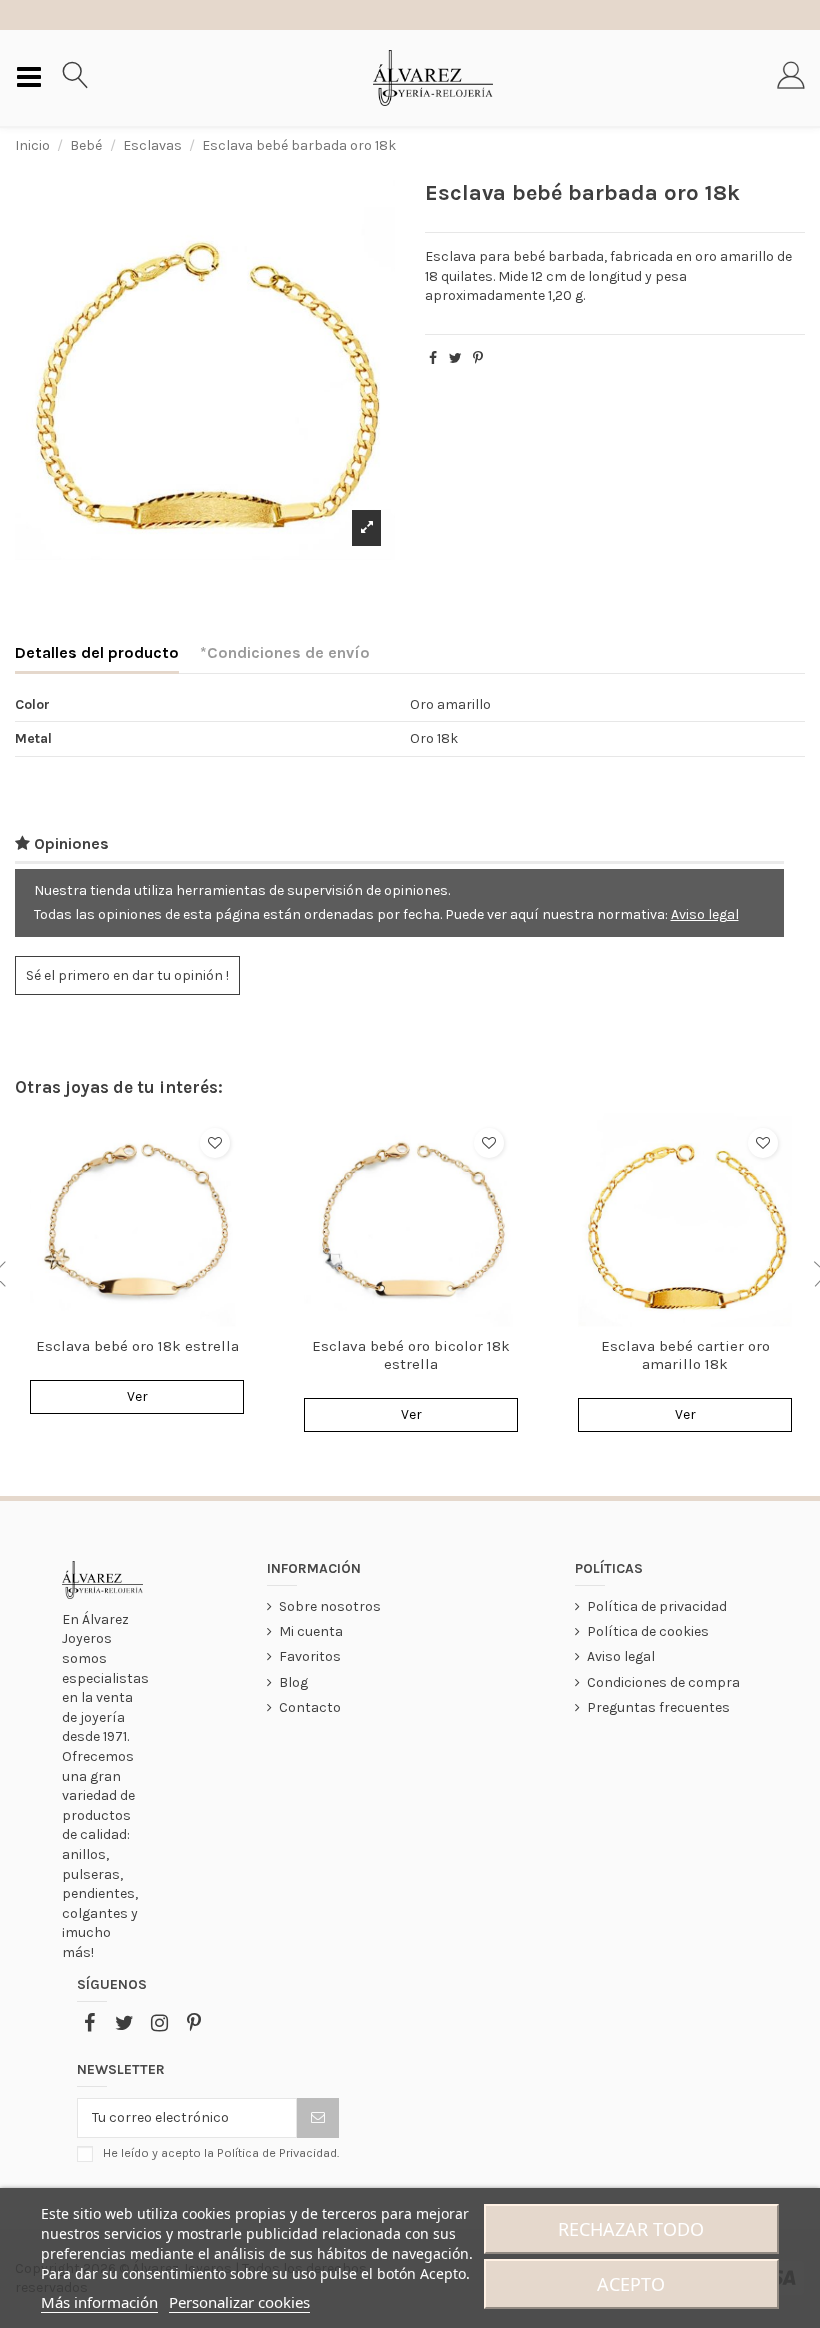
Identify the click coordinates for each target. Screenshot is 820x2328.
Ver (137, 1396)
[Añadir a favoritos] (215, 1143)
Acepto (631, 2284)
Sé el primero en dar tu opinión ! (127, 975)
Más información (99, 2302)
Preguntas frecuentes (658, 1707)
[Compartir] (433, 358)
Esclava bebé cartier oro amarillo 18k (685, 1355)
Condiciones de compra (663, 1682)
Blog (293, 1682)
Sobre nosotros (330, 1606)
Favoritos (310, 1656)
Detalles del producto (97, 652)
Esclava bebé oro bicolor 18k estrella (411, 1355)
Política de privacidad (657, 1606)
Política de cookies (648, 1631)
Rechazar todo (631, 2229)
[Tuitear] (455, 358)
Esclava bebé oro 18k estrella (137, 1346)
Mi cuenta (311, 1631)
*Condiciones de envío (285, 652)
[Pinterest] (478, 358)
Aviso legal (705, 914)
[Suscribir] (318, 2118)
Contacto (310, 1707)
